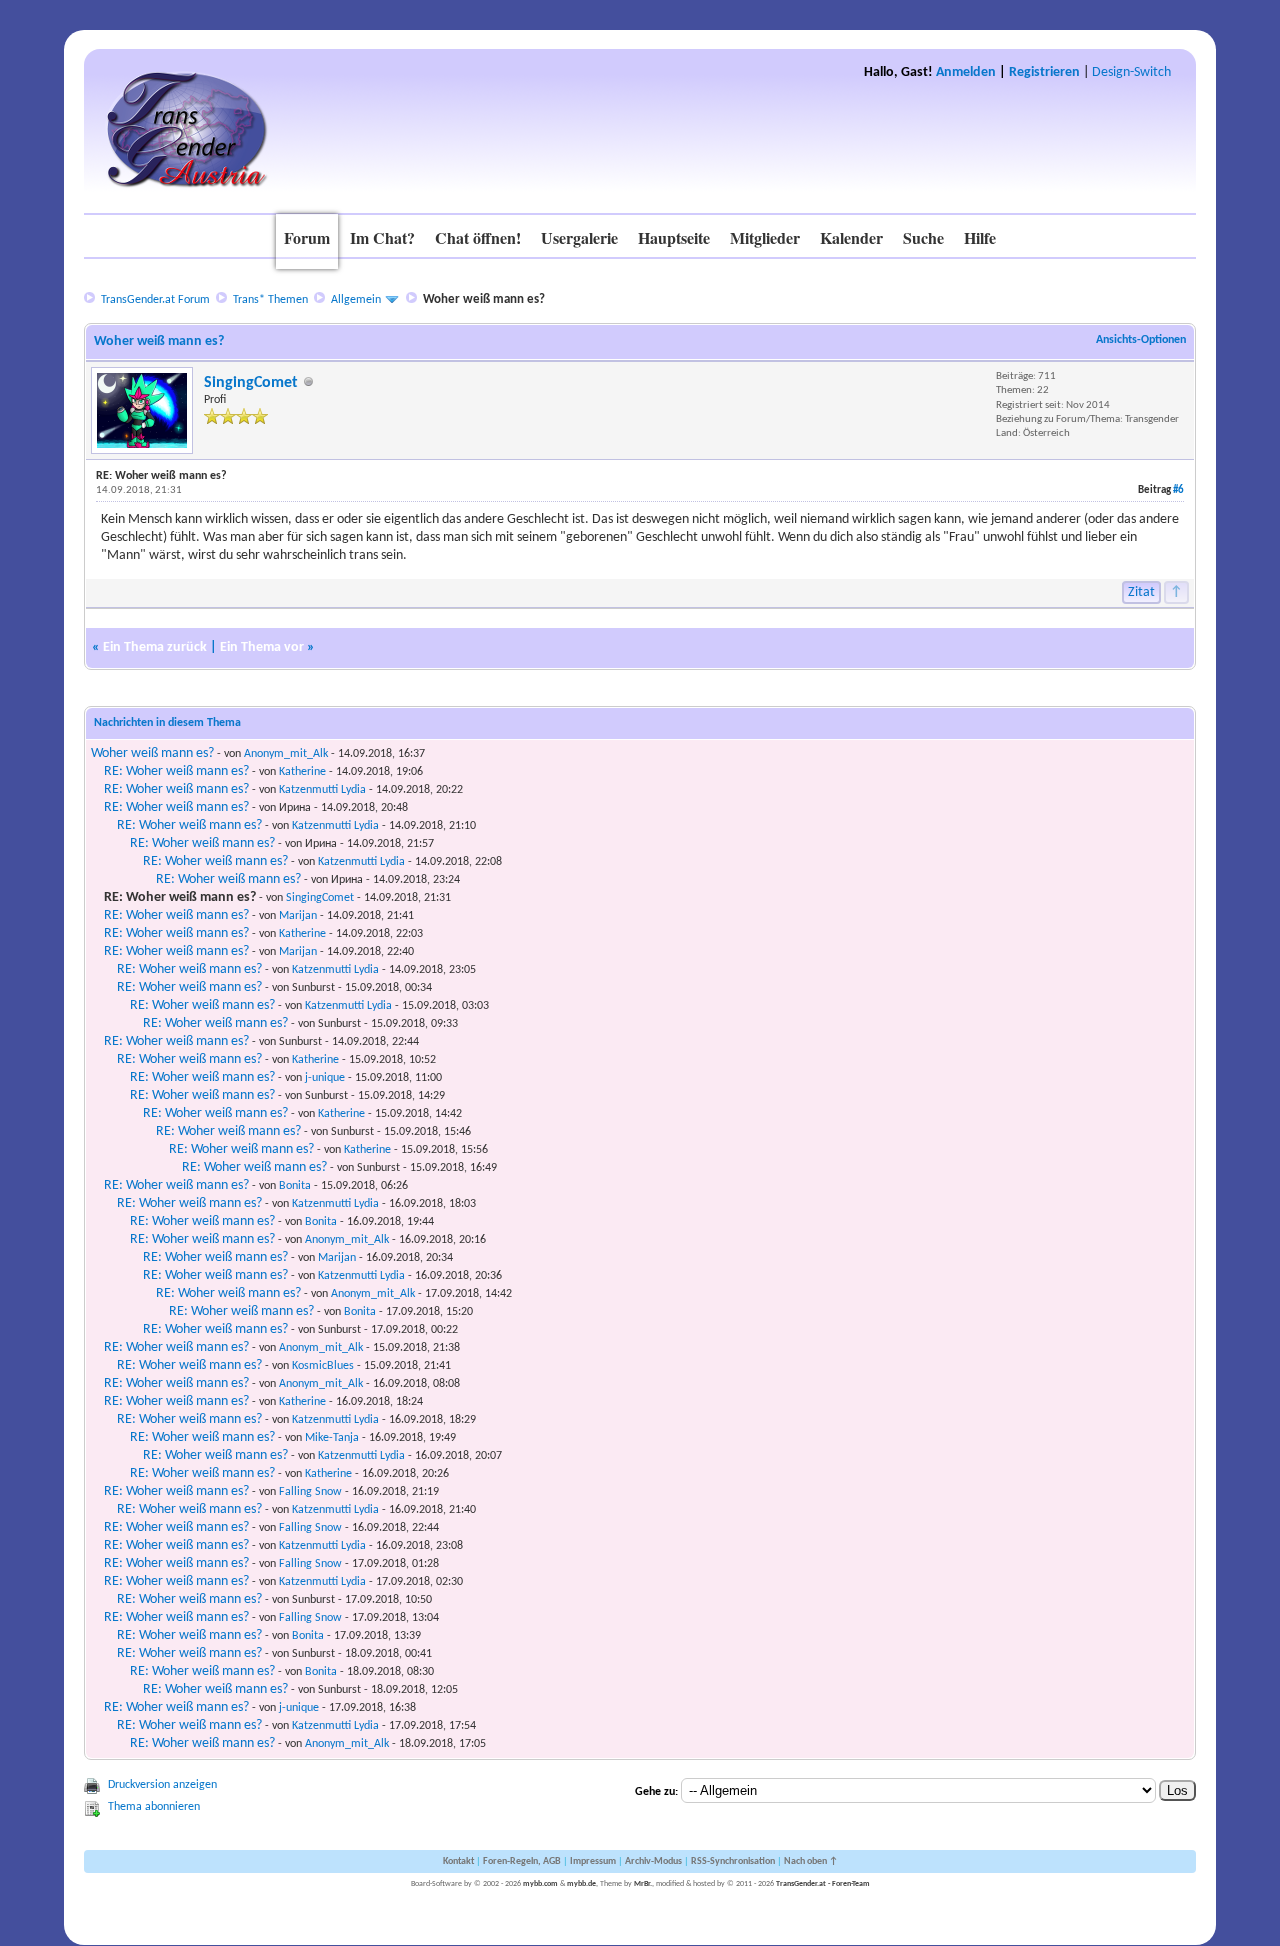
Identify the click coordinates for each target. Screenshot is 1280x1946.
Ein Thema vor (262, 647)
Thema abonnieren (154, 1807)
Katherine (302, 772)
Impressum (593, 1861)
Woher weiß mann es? (152, 753)
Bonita (295, 1186)
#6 (1178, 490)
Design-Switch (1131, 72)
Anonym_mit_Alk (286, 754)
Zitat (1141, 592)
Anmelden (966, 72)
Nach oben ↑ (811, 1861)
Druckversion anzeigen (162, 1785)
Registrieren (1044, 72)
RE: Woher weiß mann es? (176, 771)
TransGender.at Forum (155, 300)
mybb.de (581, 1884)
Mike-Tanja (332, 1438)
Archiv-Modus (653, 1861)
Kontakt (458, 1861)
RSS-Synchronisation (733, 1861)
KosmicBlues (323, 1366)
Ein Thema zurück (155, 647)
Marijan (298, 916)
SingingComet (251, 383)
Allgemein (356, 300)
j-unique (325, 1078)
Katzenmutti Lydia (322, 790)
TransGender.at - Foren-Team (823, 1884)
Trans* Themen (270, 300)
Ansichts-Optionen (1141, 340)
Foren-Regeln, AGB (522, 1861)
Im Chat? (382, 237)
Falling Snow (310, 1492)
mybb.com (540, 1884)
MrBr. (643, 1884)
